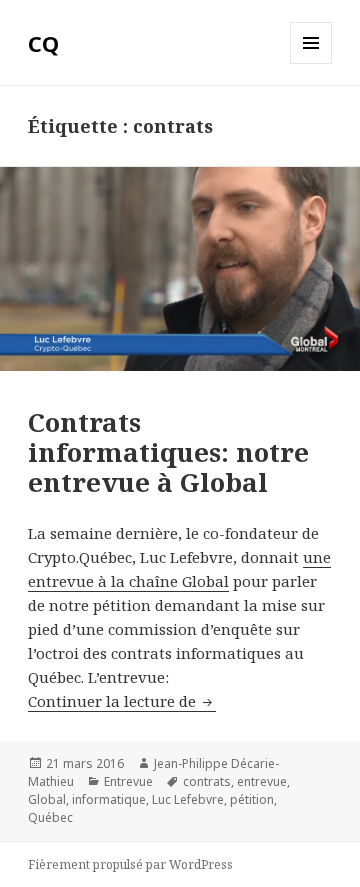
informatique (109, 799)
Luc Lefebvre (188, 799)
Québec (50, 817)
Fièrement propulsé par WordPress (130, 864)
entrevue (262, 781)
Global (47, 799)
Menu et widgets (311, 63)
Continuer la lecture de (122, 701)
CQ (43, 43)
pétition (252, 799)
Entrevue (128, 781)
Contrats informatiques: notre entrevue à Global (168, 452)
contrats (207, 781)
